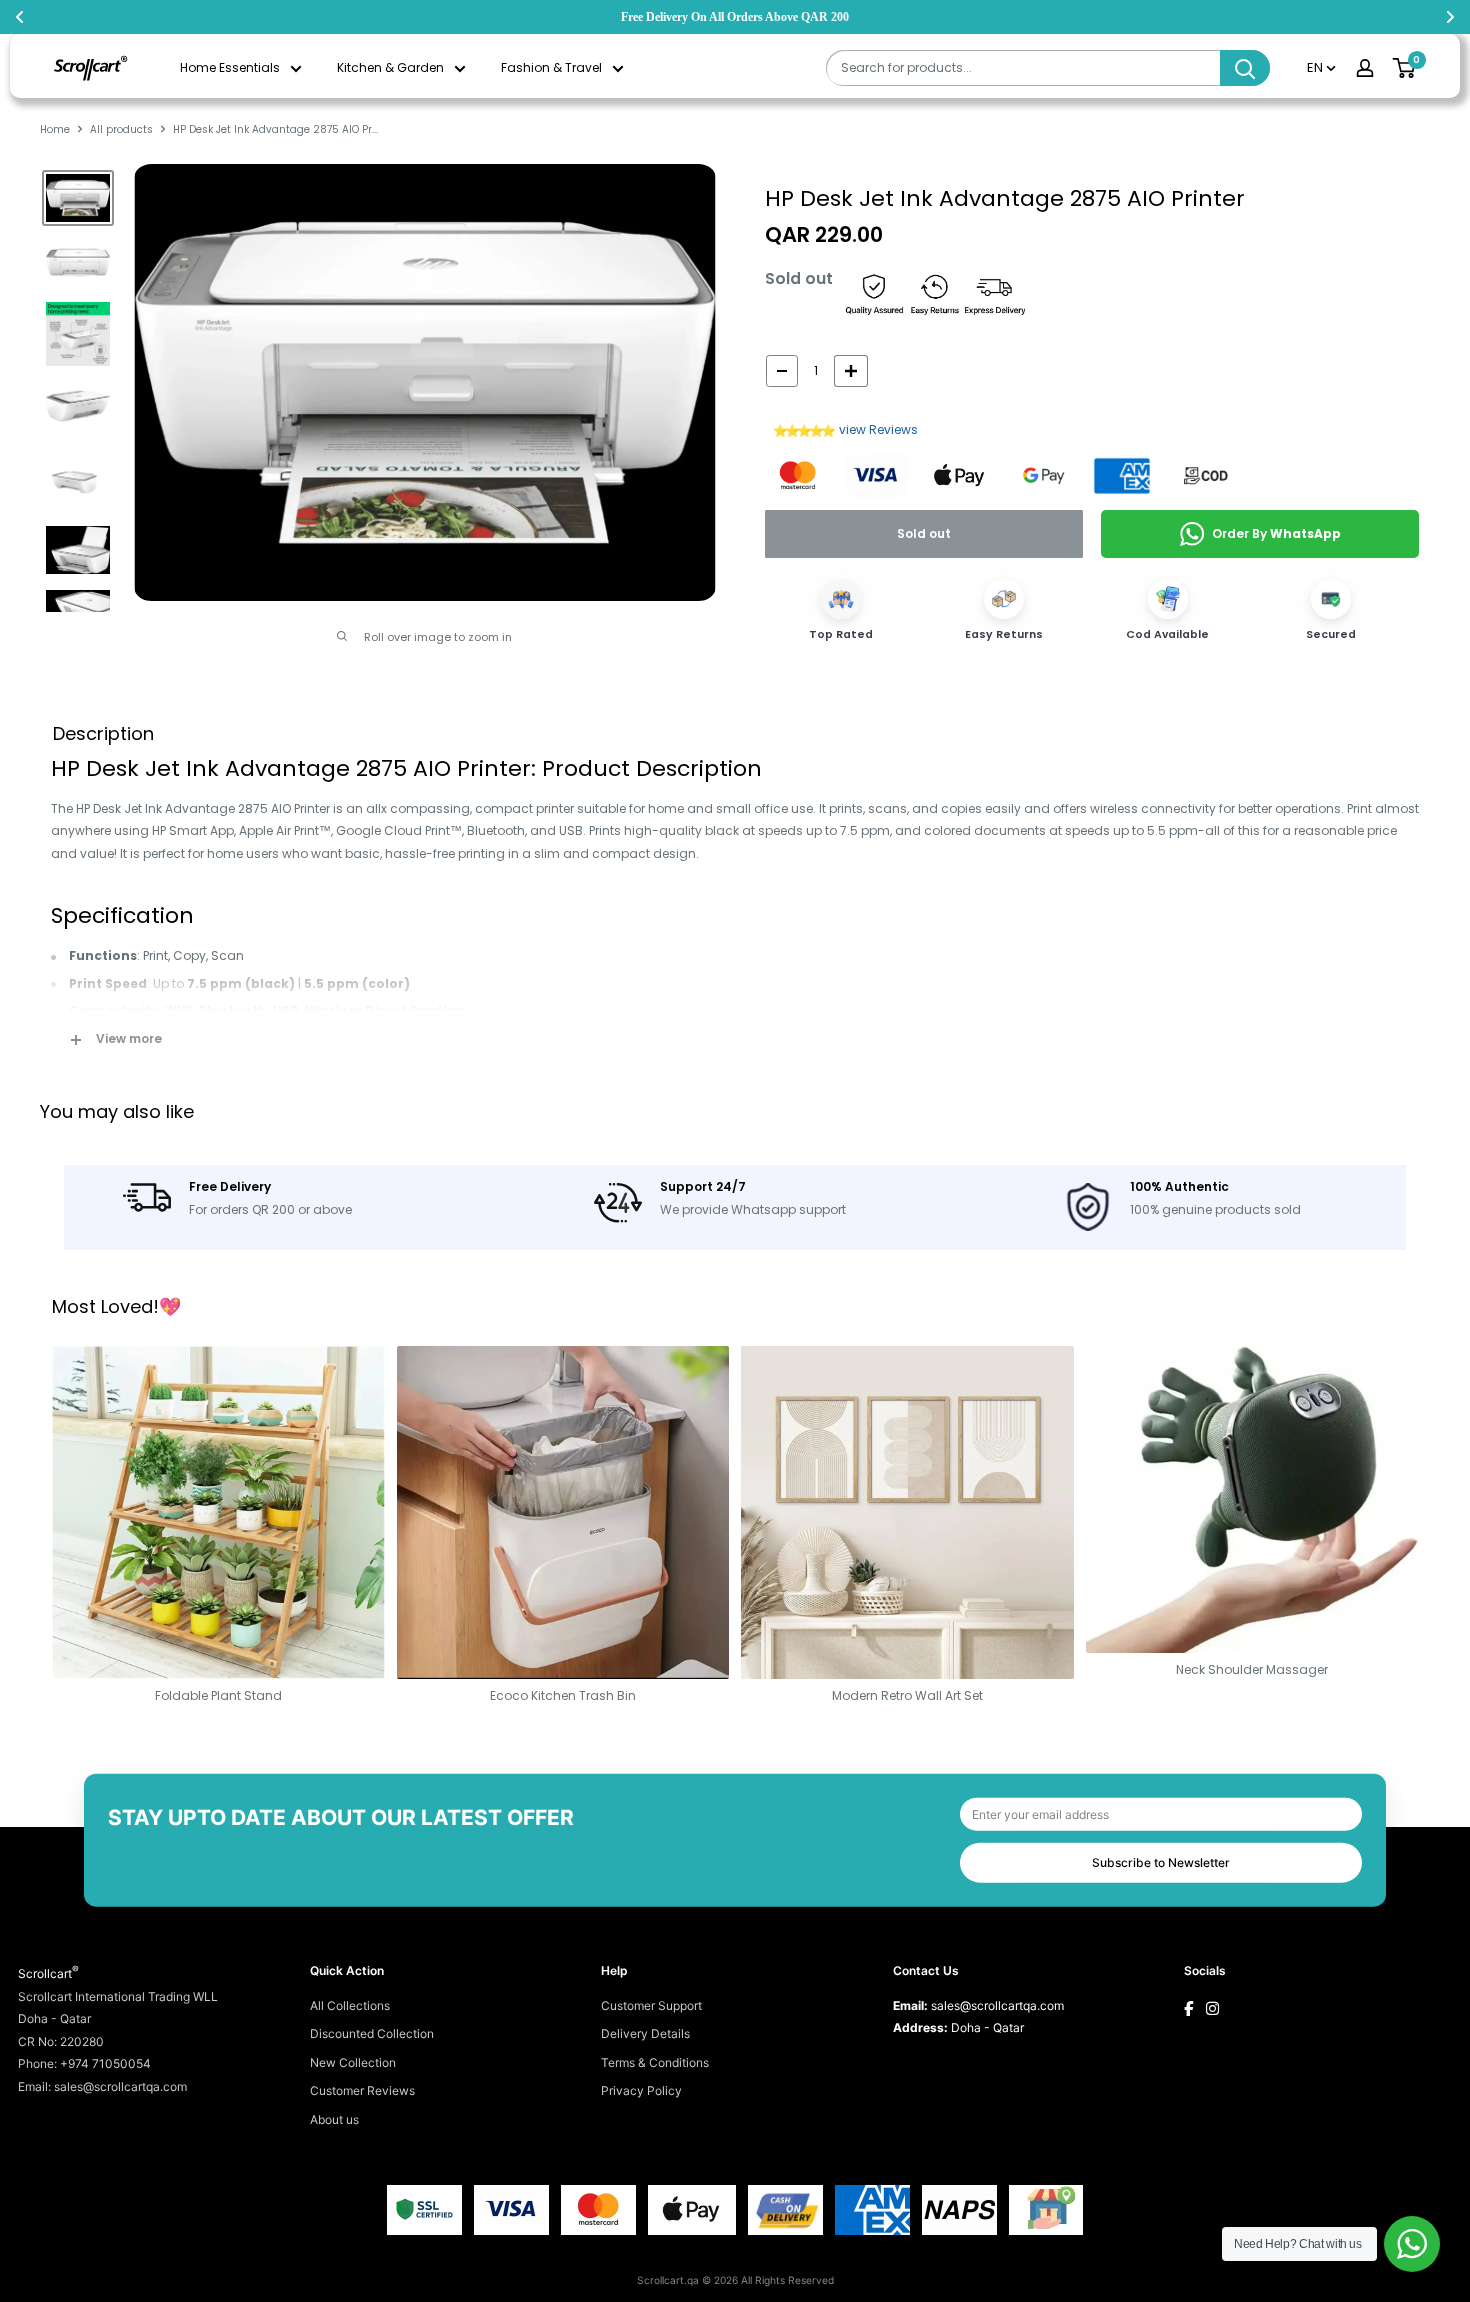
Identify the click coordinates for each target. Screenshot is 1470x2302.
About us (334, 2119)
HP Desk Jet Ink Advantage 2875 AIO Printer (1005, 198)
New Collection (353, 2062)
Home (55, 129)
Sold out (924, 533)
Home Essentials (230, 67)
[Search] (1245, 68)
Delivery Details (645, 2033)
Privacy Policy (641, 2090)
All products (121, 129)
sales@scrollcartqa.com (997, 2005)
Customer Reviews (362, 2090)
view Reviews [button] (878, 429)
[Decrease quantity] (782, 371)
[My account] (1365, 68)
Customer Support (651, 2005)
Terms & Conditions (655, 2062)
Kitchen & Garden (390, 67)
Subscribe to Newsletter (1161, 1862)
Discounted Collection (372, 2033)
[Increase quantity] (851, 371)
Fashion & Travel (551, 67)
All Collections (350, 2005)
